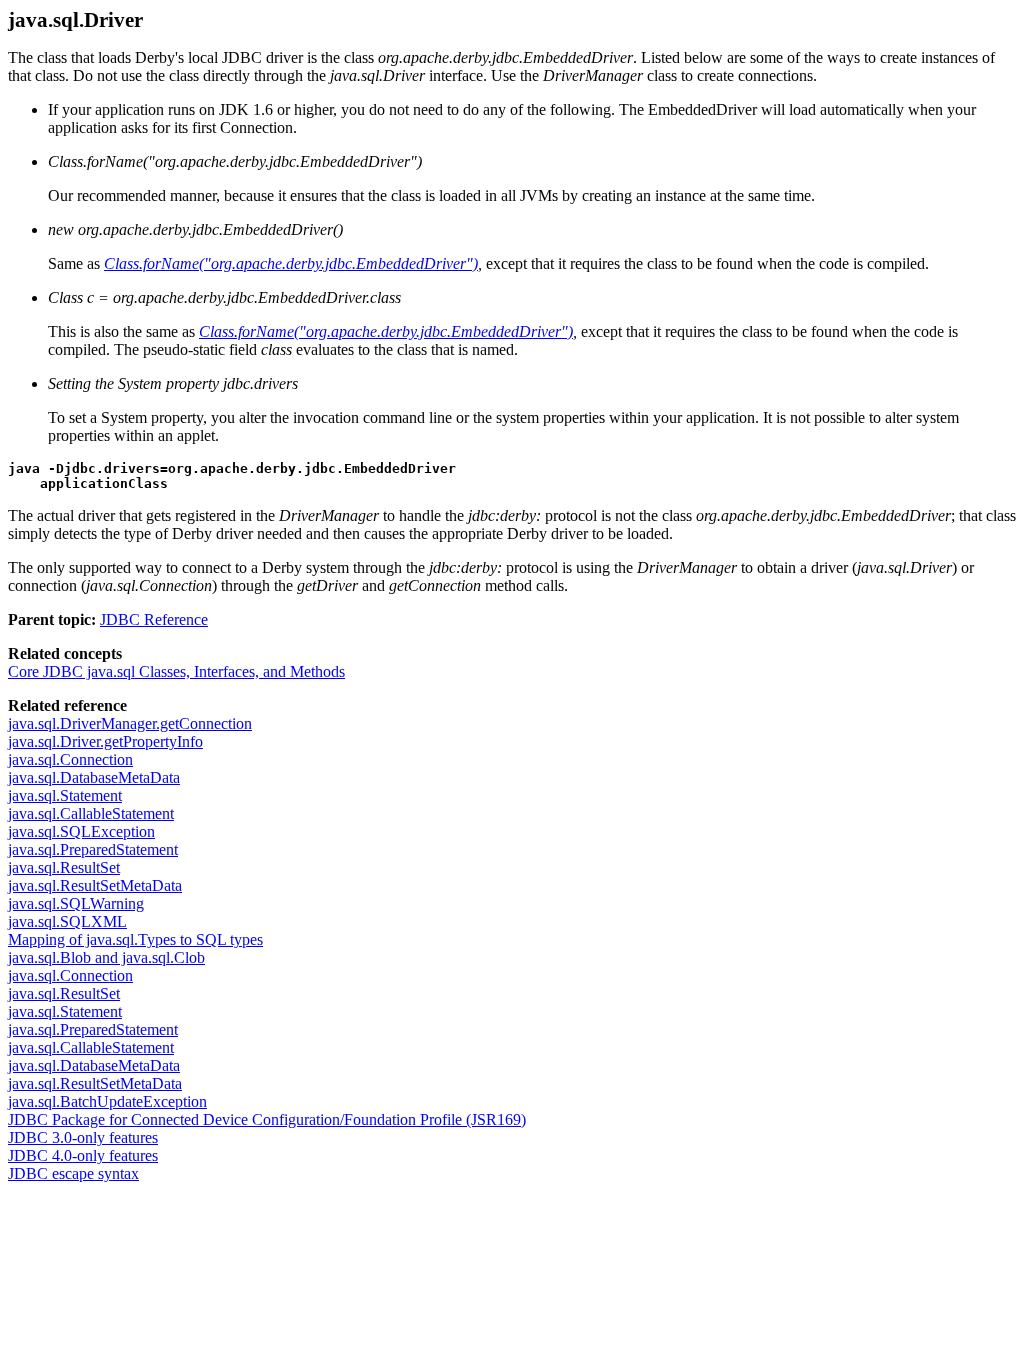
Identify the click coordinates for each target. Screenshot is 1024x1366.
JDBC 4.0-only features (83, 1155)
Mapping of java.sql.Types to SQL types (135, 939)
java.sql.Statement (65, 795)
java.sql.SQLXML (67, 921)
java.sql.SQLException (81, 831)
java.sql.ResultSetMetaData (95, 885)
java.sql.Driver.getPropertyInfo (105, 741)
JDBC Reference (154, 619)
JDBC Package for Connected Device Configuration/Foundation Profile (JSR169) (267, 1119)
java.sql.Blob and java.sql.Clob (106, 957)
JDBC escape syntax (73, 1173)
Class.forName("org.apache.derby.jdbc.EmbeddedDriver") (291, 263)
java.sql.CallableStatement (91, 813)
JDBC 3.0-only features (83, 1137)
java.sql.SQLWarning (76, 903)
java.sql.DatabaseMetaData (94, 777)
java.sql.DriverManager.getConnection (130, 723)
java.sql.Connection (70, 759)
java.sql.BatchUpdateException (107, 1101)
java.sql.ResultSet (64, 867)
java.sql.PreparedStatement (93, 849)
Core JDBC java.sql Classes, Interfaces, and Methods (176, 671)
